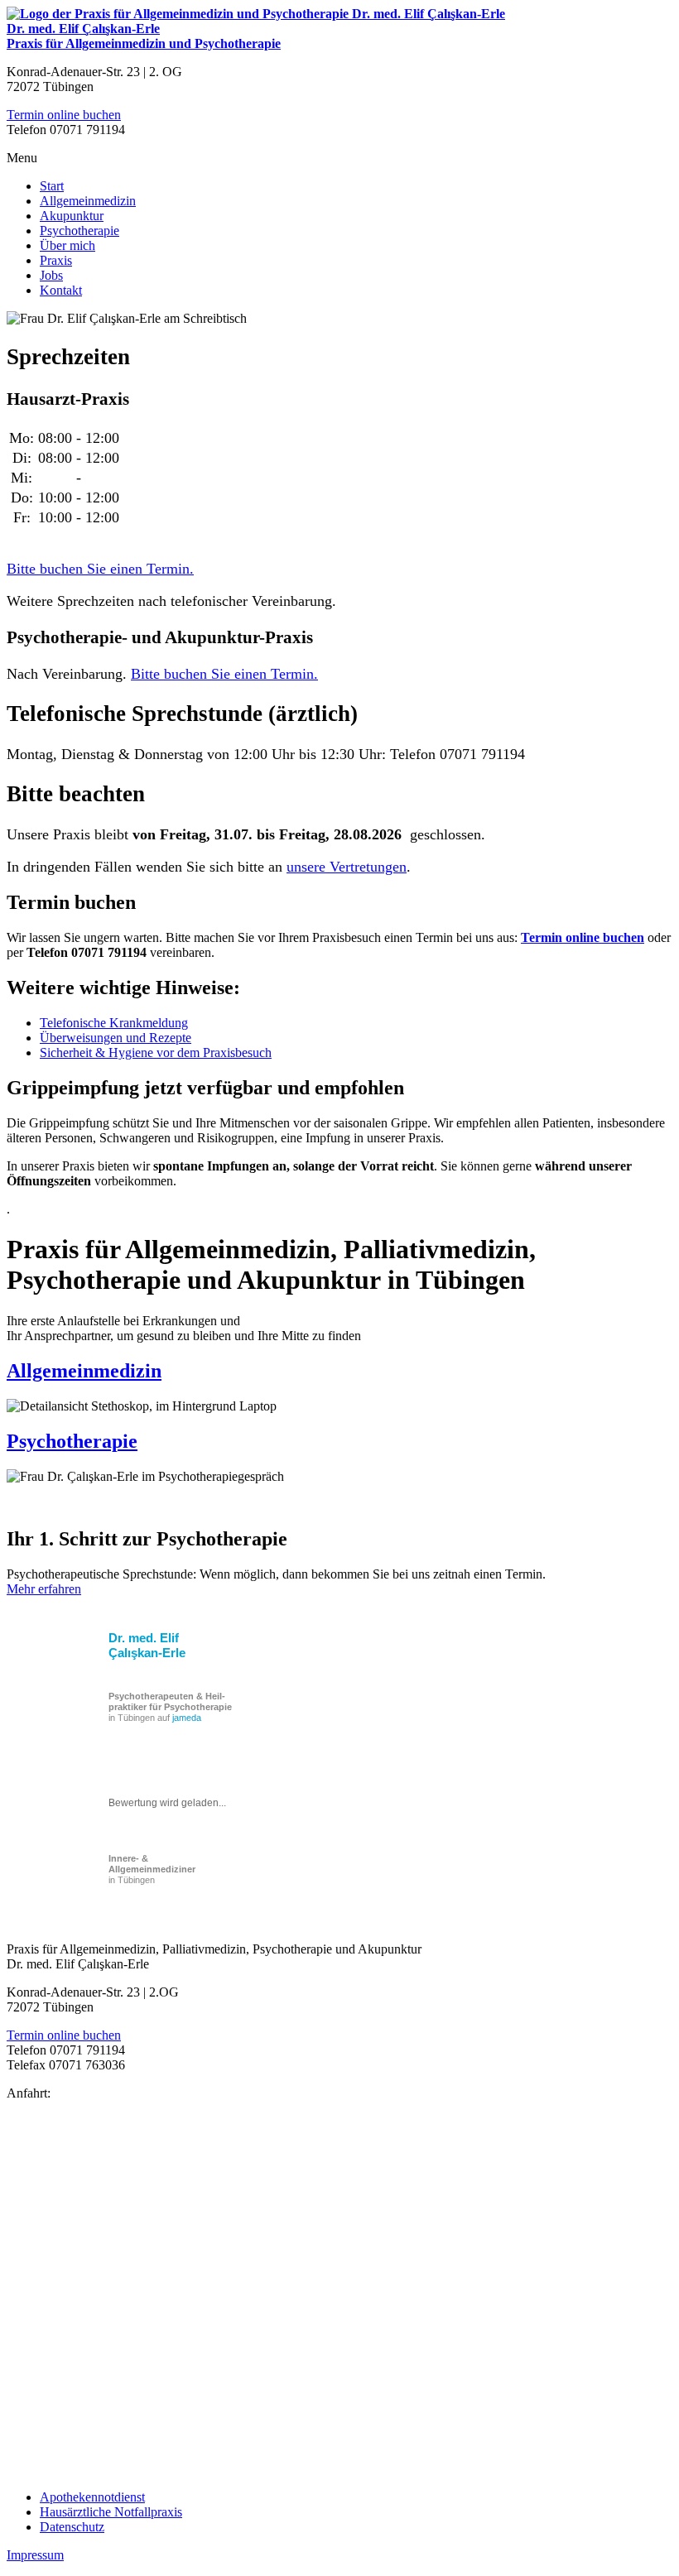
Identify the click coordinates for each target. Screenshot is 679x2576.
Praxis (56, 260)
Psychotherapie (79, 231)
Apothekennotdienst (92, 2497)
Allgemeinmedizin (88, 201)
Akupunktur (72, 216)
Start (52, 186)
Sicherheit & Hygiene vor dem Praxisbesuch (156, 1053)
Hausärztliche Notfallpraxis (111, 2512)
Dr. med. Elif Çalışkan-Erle (147, 1645)
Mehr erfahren (44, 1589)
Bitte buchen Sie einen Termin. (100, 569)
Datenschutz (72, 2527)
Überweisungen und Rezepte (116, 1038)
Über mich (67, 245)
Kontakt (61, 290)
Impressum (35, 2555)
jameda (187, 1718)
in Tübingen (152, 1869)
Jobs (51, 275)
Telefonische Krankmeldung (114, 1023)
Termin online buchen (64, 115)
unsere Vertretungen (347, 867)
